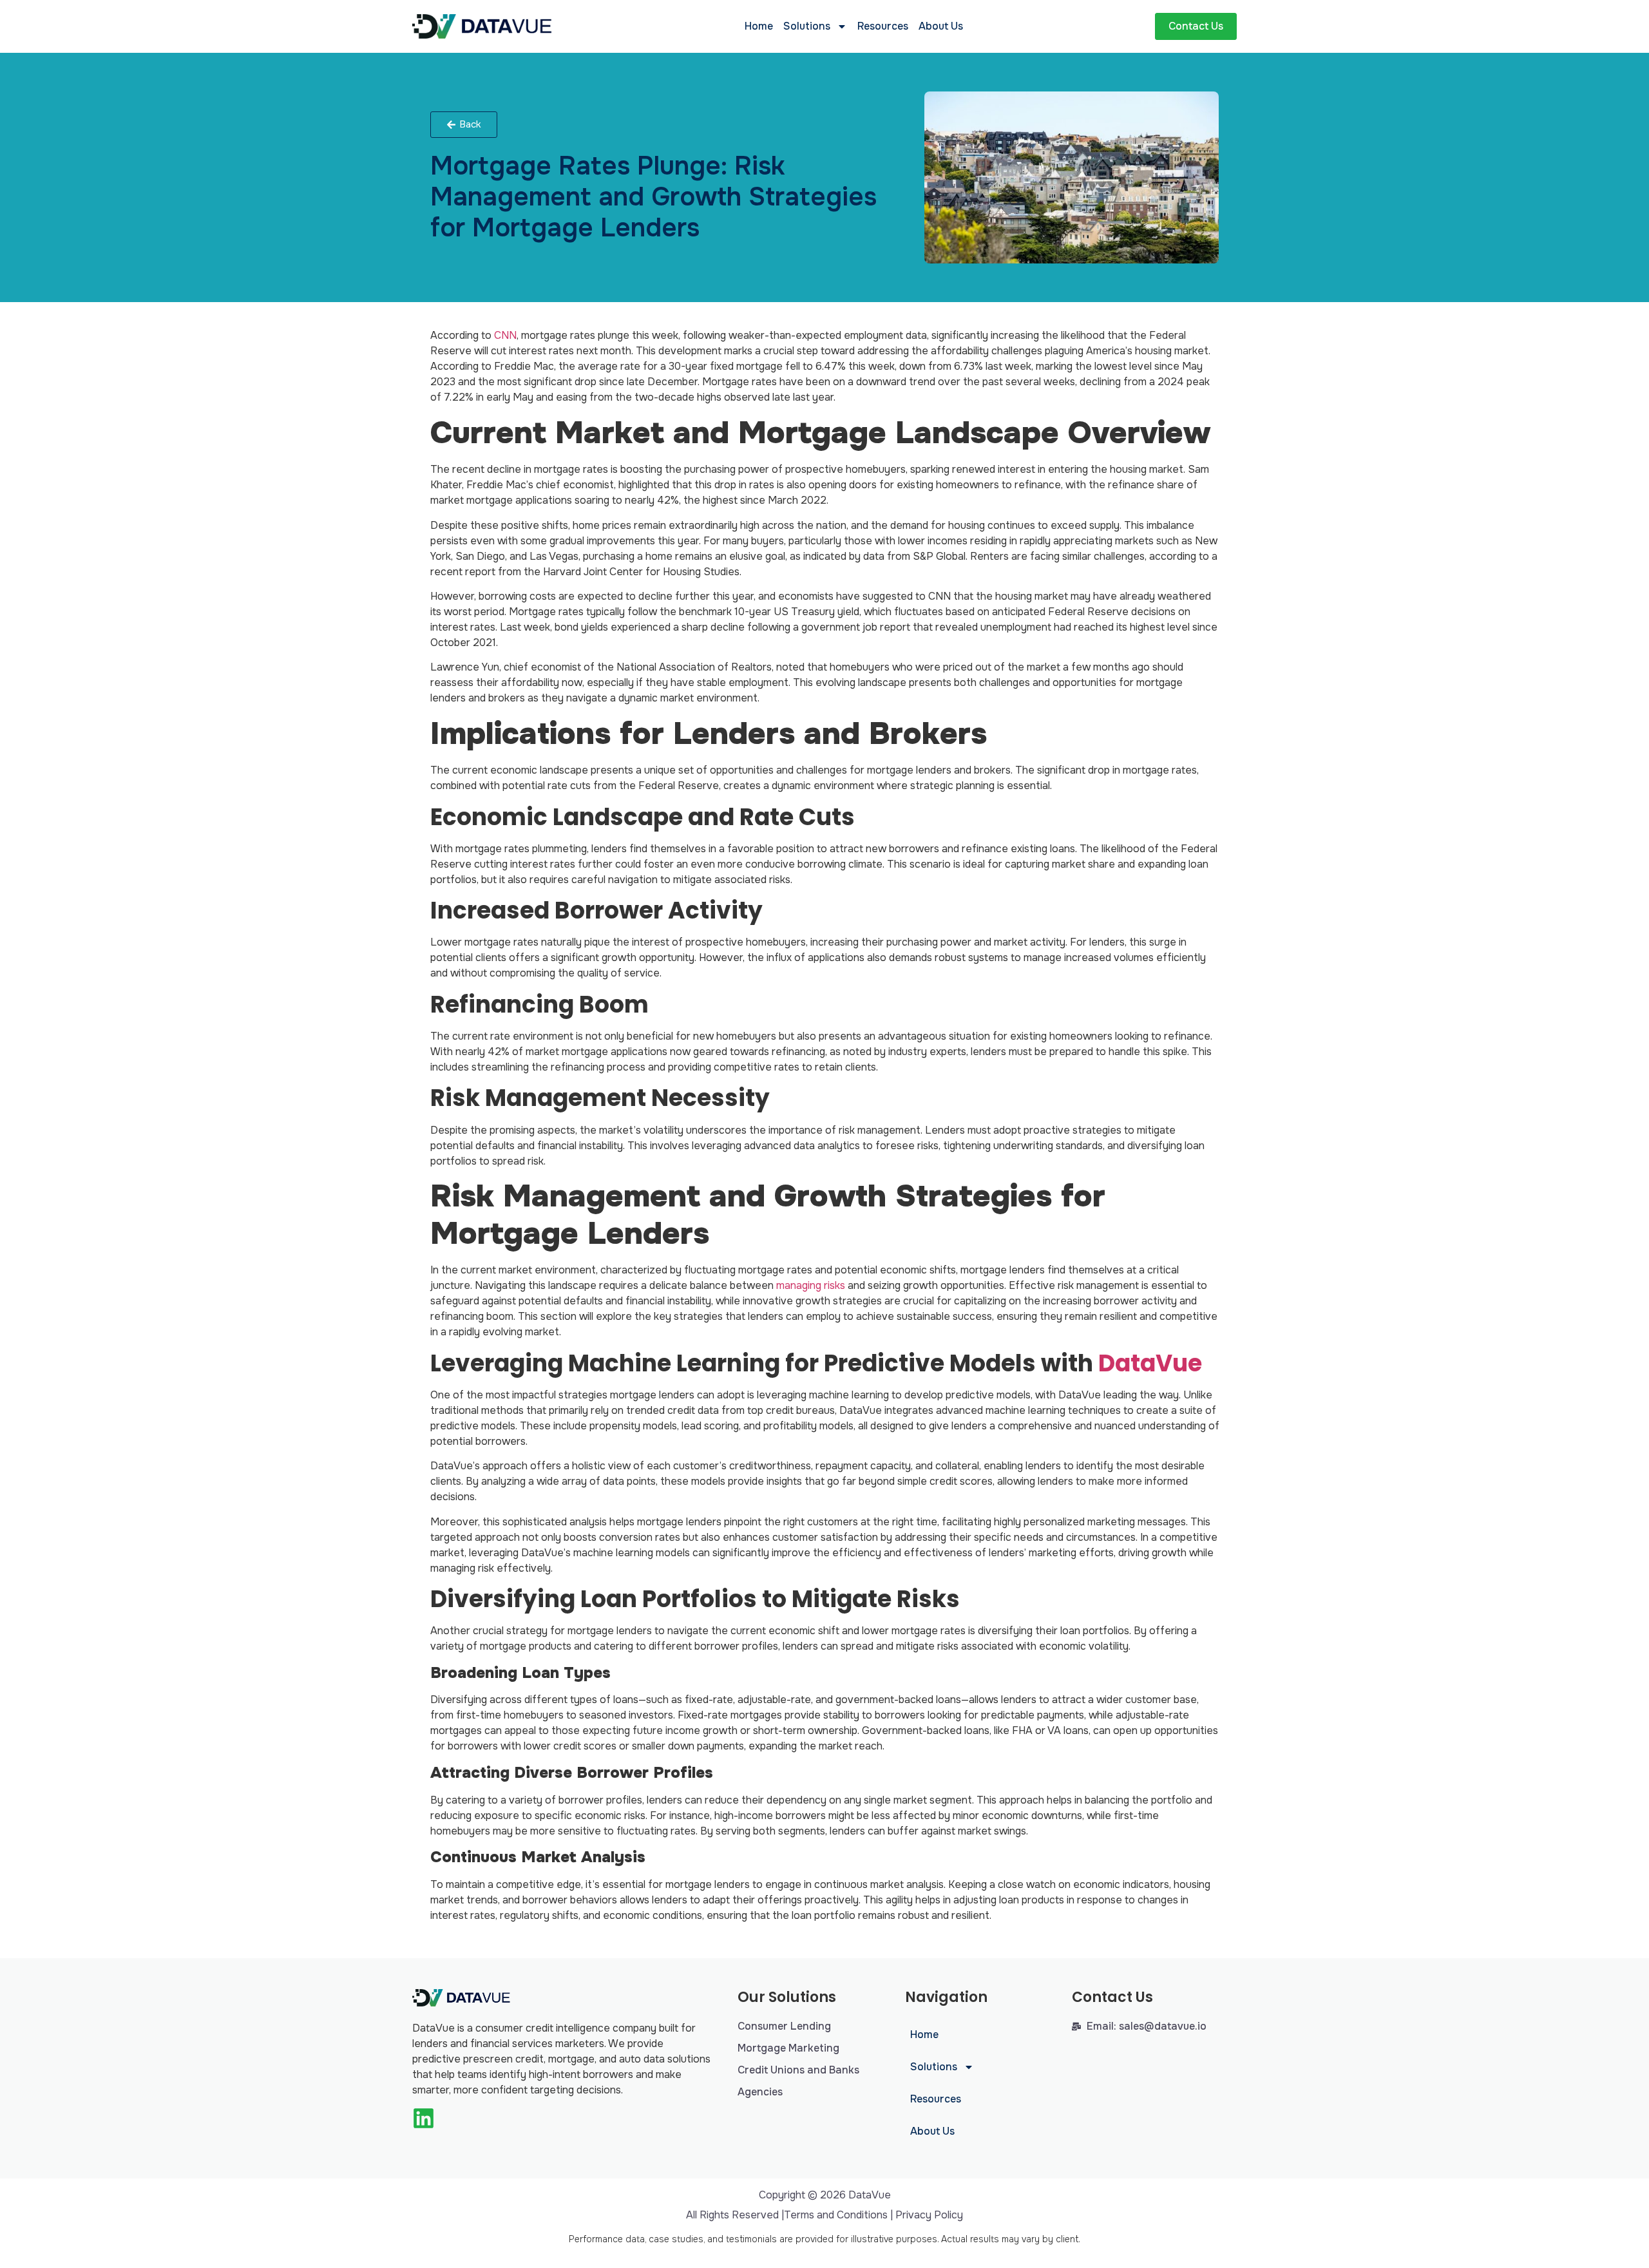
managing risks (811, 1285)
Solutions (807, 26)
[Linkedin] (424, 2118)
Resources (883, 26)
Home (759, 26)
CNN (505, 335)
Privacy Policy (929, 2215)
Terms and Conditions (836, 2215)
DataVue (1150, 1363)
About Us (941, 26)
